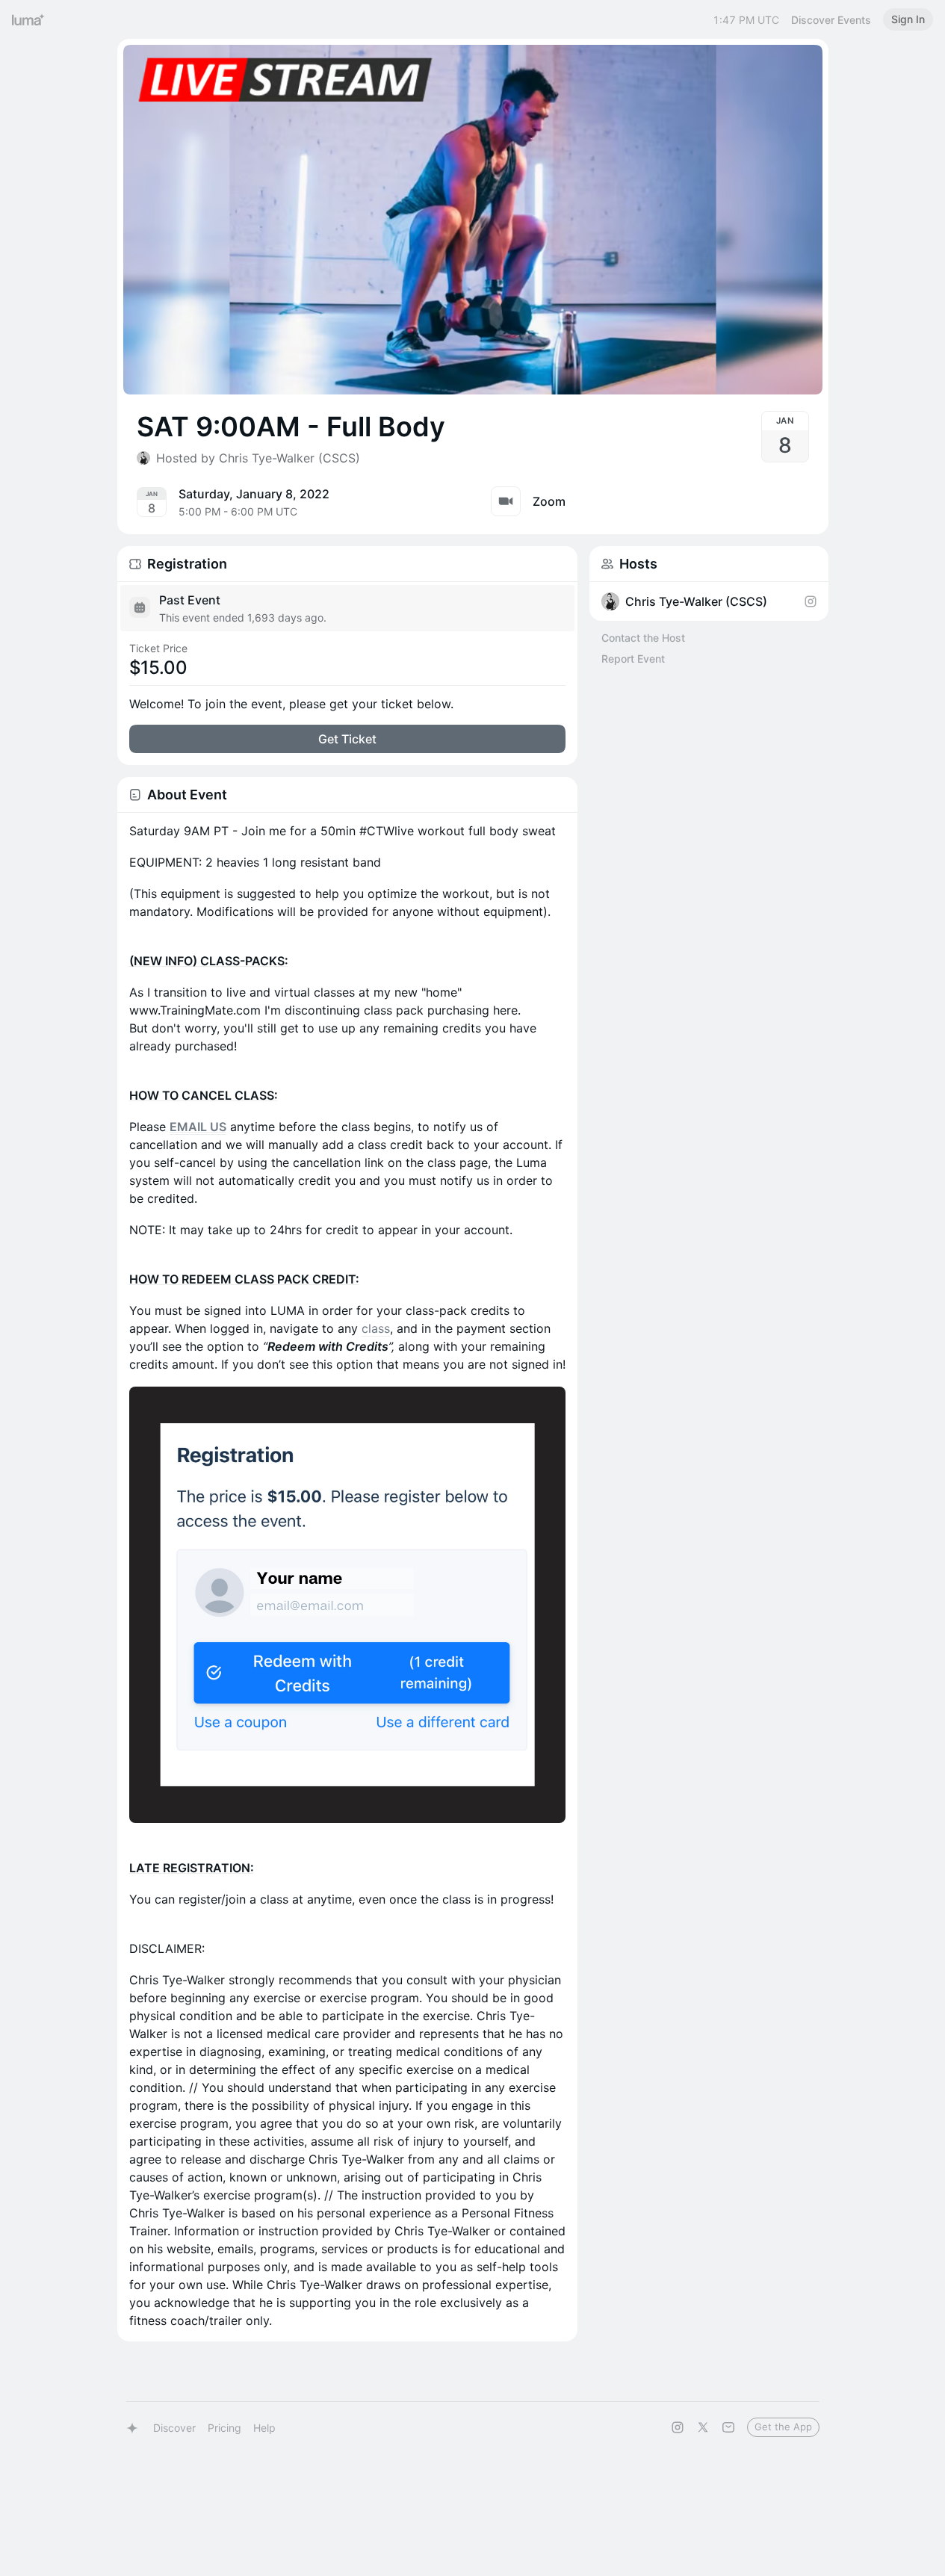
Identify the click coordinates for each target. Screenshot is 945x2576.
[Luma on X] (703, 2427)
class (376, 1328)
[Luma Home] (28, 19)
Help (264, 2428)
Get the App (783, 2427)
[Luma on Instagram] (678, 2427)
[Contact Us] (728, 2427)
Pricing (224, 2428)
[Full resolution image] (347, 1605)
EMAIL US (198, 1127)
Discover (174, 2428)
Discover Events (831, 20)
